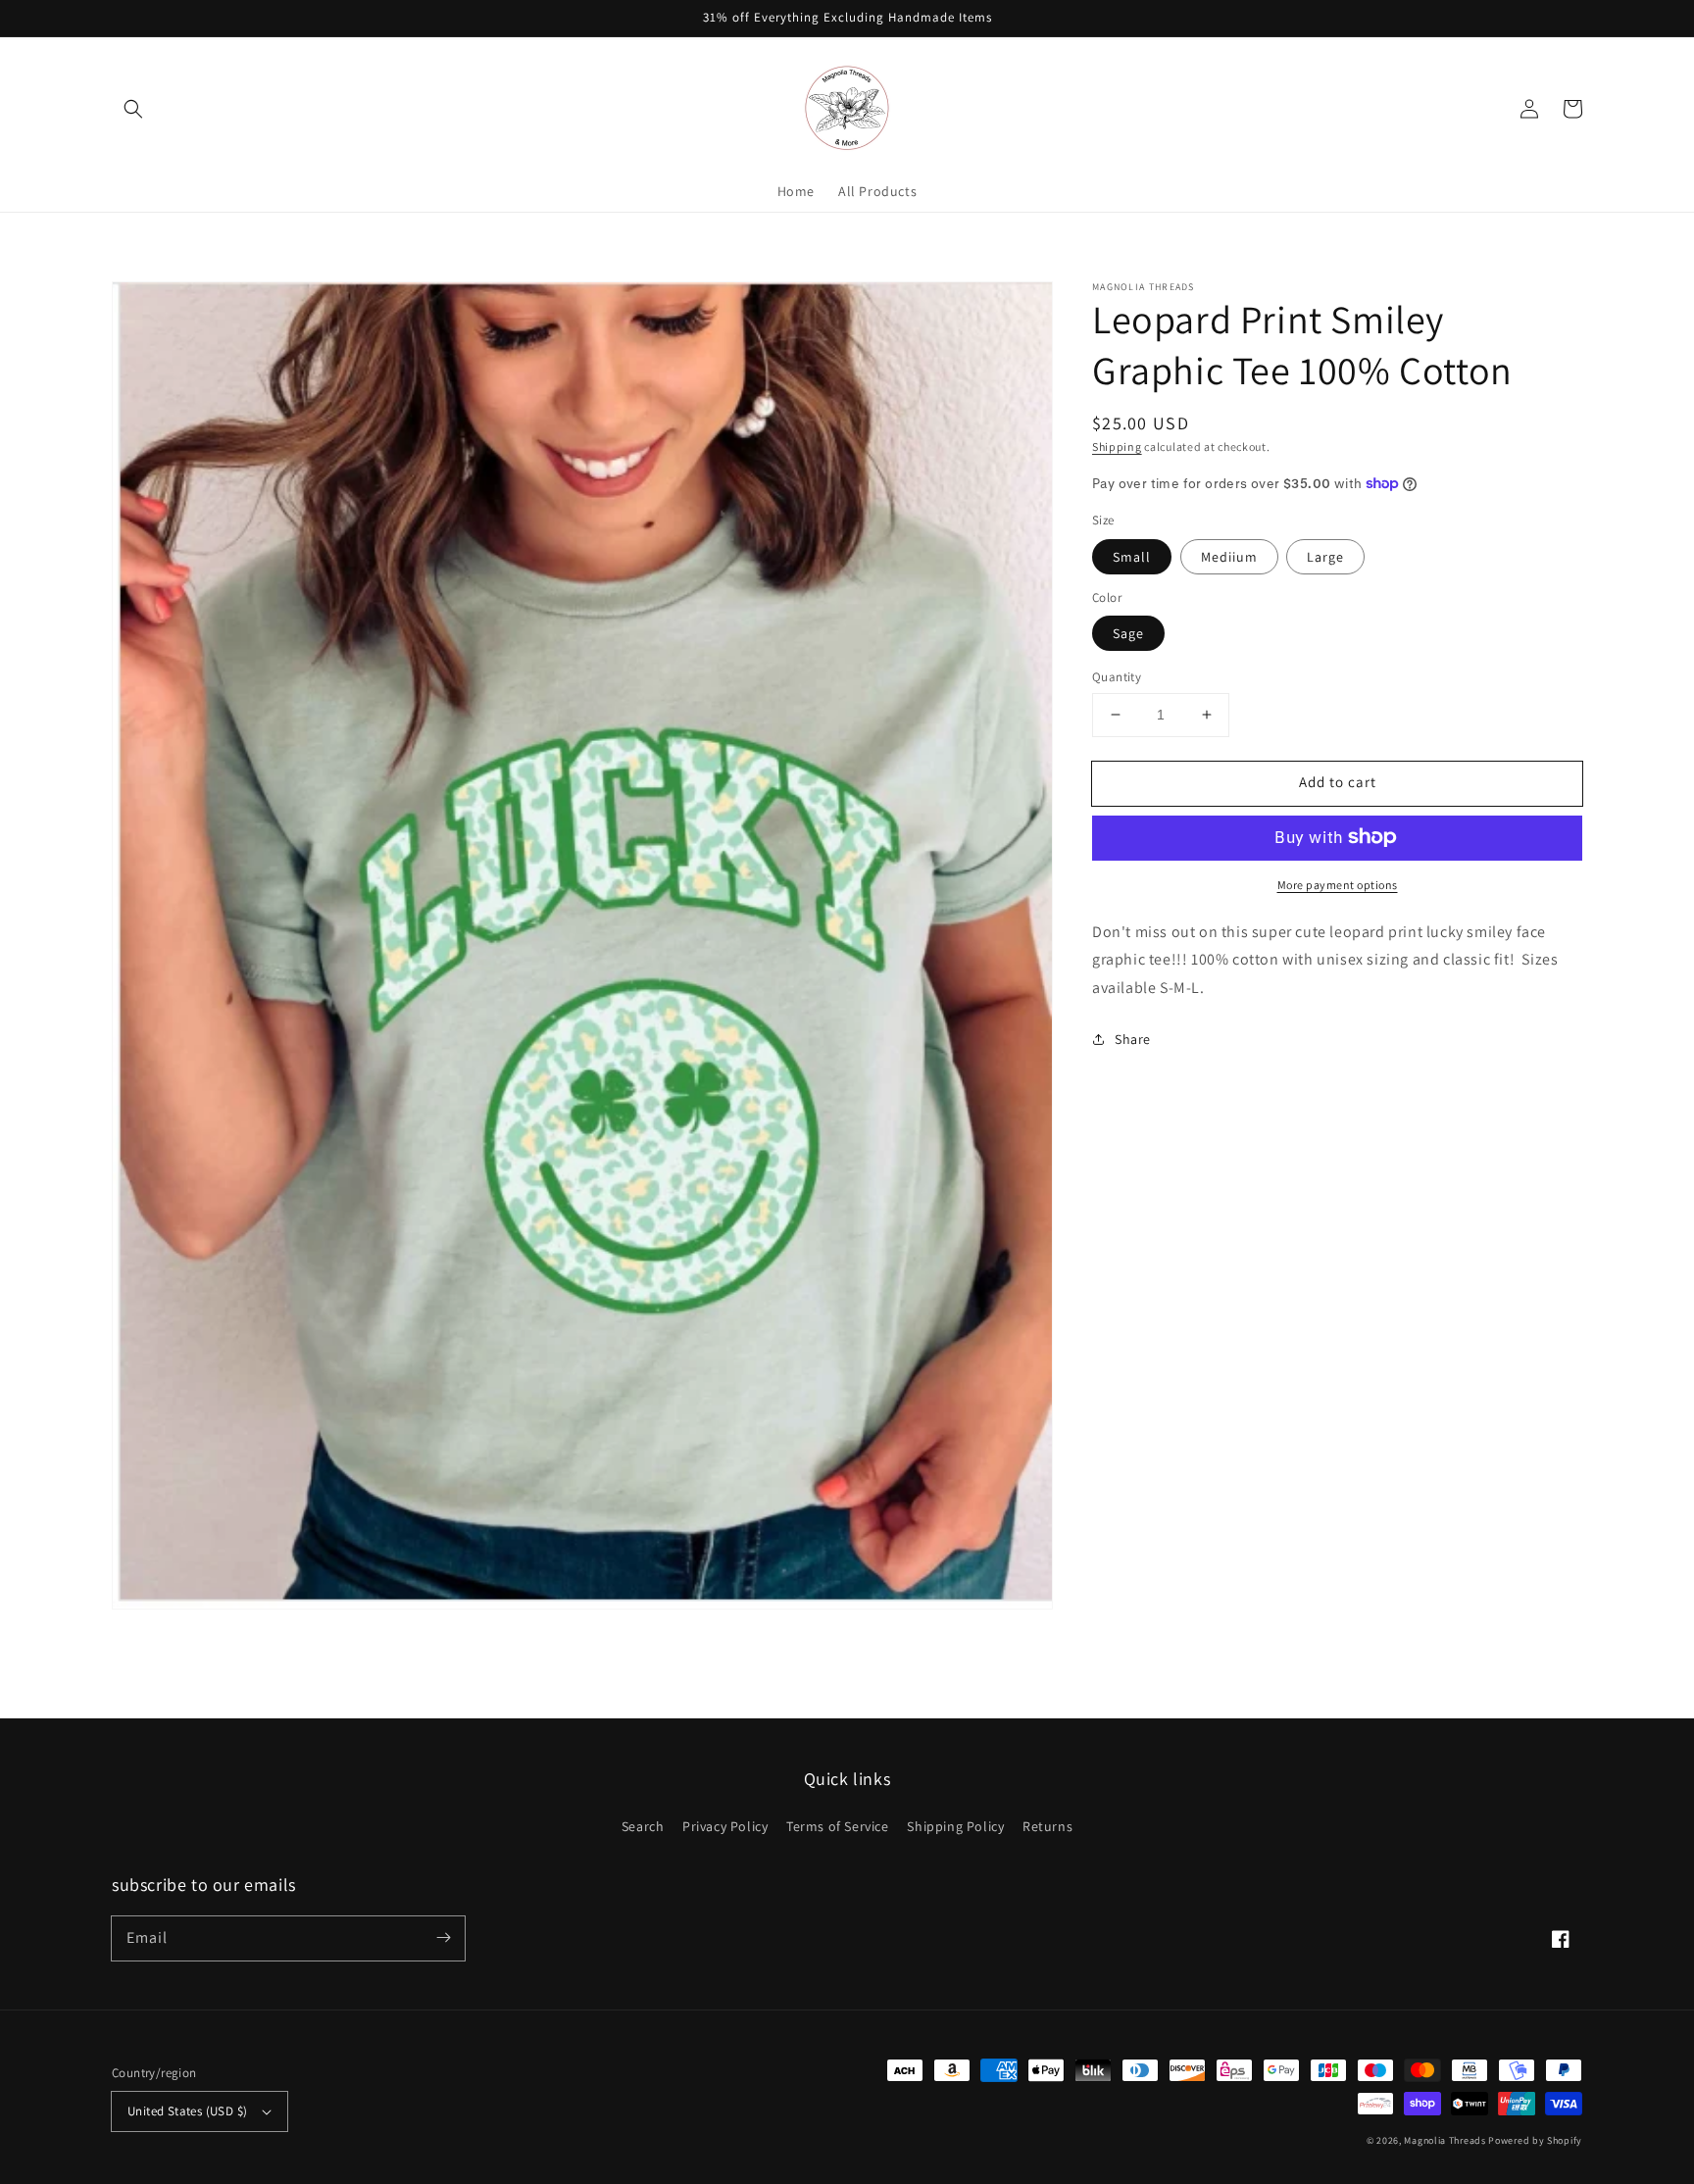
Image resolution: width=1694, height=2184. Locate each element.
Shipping (1117, 447)
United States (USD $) (187, 2111)
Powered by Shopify (1535, 2140)
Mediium (1229, 556)
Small (1132, 556)
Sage (1128, 633)
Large (1325, 556)
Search (643, 1826)
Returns (1047, 1826)
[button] (133, 109)
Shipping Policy (955, 1826)
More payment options (1338, 884)
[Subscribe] (443, 1938)
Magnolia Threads (1445, 2140)
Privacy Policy (725, 1826)
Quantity (1117, 677)
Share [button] (1133, 1039)
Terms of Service (838, 1826)
